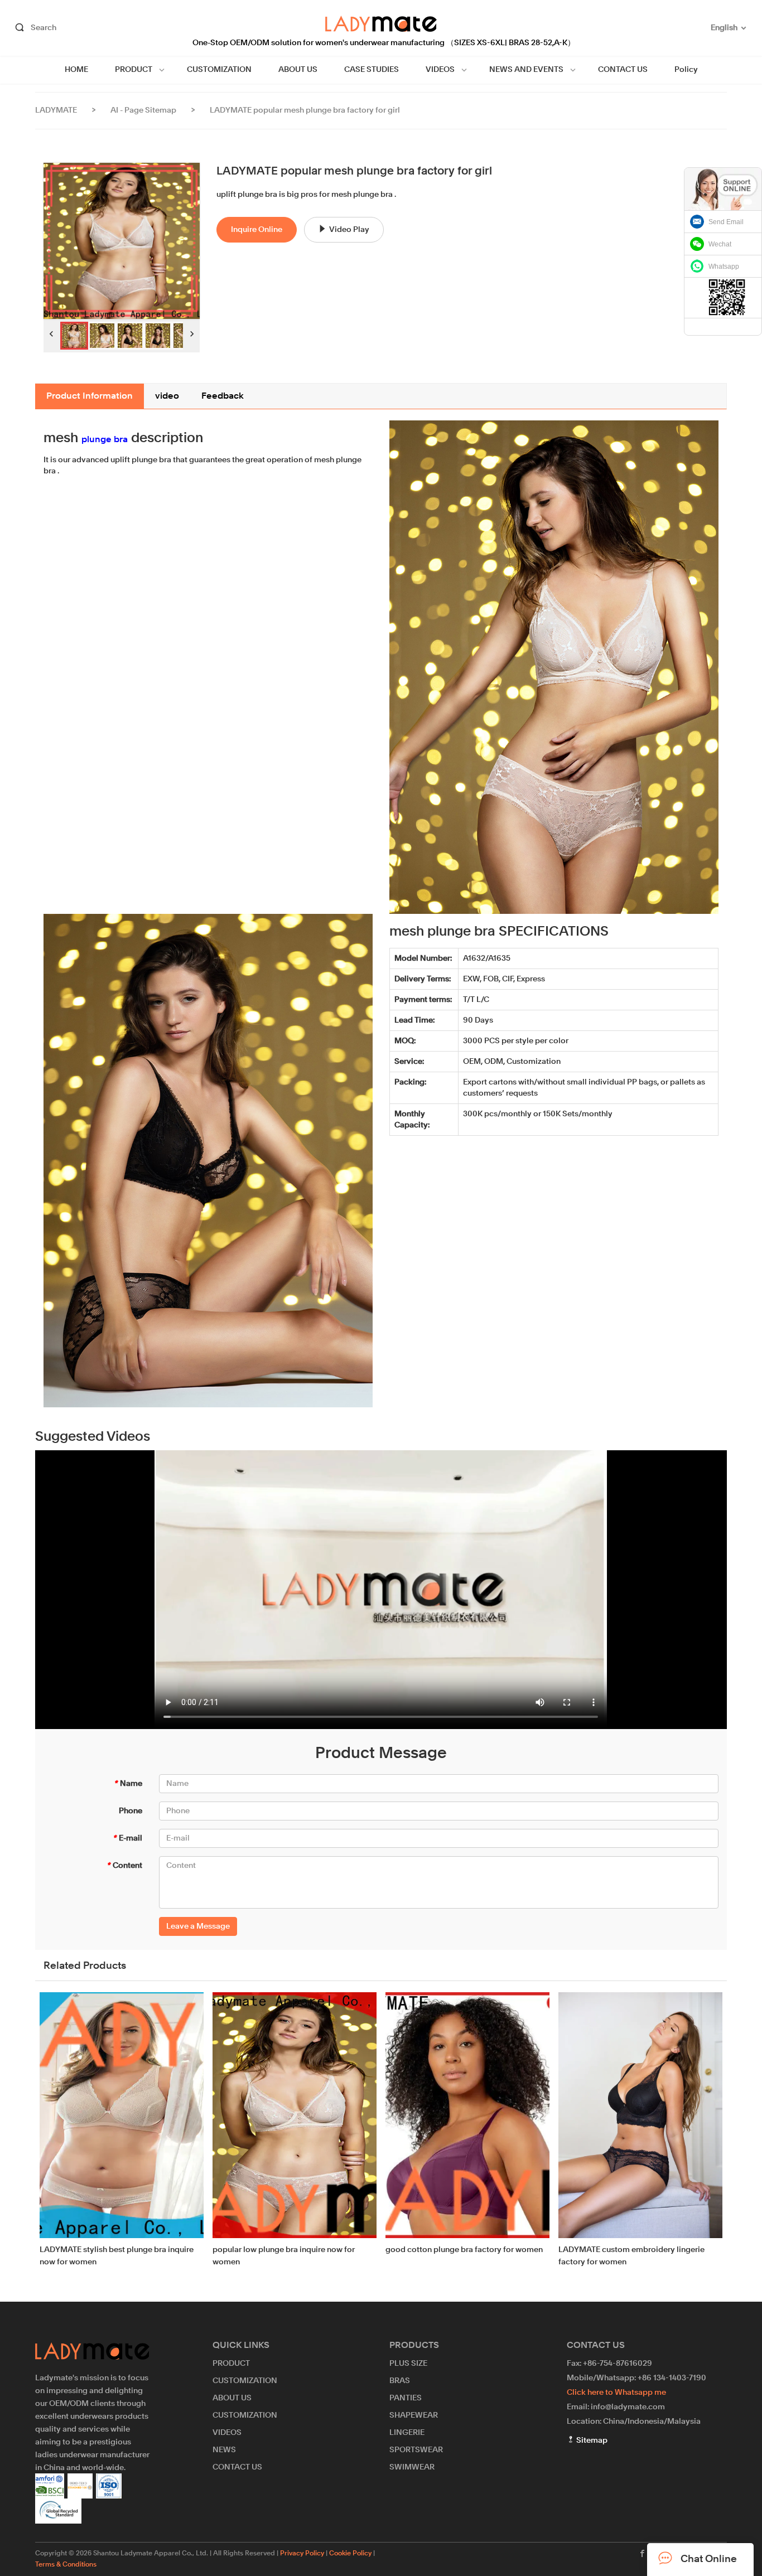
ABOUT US (298, 70)
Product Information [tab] (90, 396)
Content (124, 1866)
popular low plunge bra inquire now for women (284, 2256)
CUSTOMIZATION (219, 70)
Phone (131, 1811)
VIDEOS (440, 70)
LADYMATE (56, 110)
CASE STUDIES (372, 70)
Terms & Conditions (66, 2565)
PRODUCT (134, 70)
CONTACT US (623, 70)
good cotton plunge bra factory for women (464, 2250)
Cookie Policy (350, 2554)
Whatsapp (724, 267)
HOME (76, 70)
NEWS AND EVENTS (526, 70)
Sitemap (591, 2441)
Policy (686, 70)
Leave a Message (198, 1926)
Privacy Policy (302, 2554)
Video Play (349, 230)
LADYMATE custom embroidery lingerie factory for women (631, 2256)
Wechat (720, 244)
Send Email (726, 222)
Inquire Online (257, 230)
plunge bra (105, 440)
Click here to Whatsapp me (616, 2393)
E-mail (127, 1838)
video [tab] (167, 396)
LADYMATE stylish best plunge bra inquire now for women (117, 2256)
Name (128, 1784)
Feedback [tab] (223, 396)
